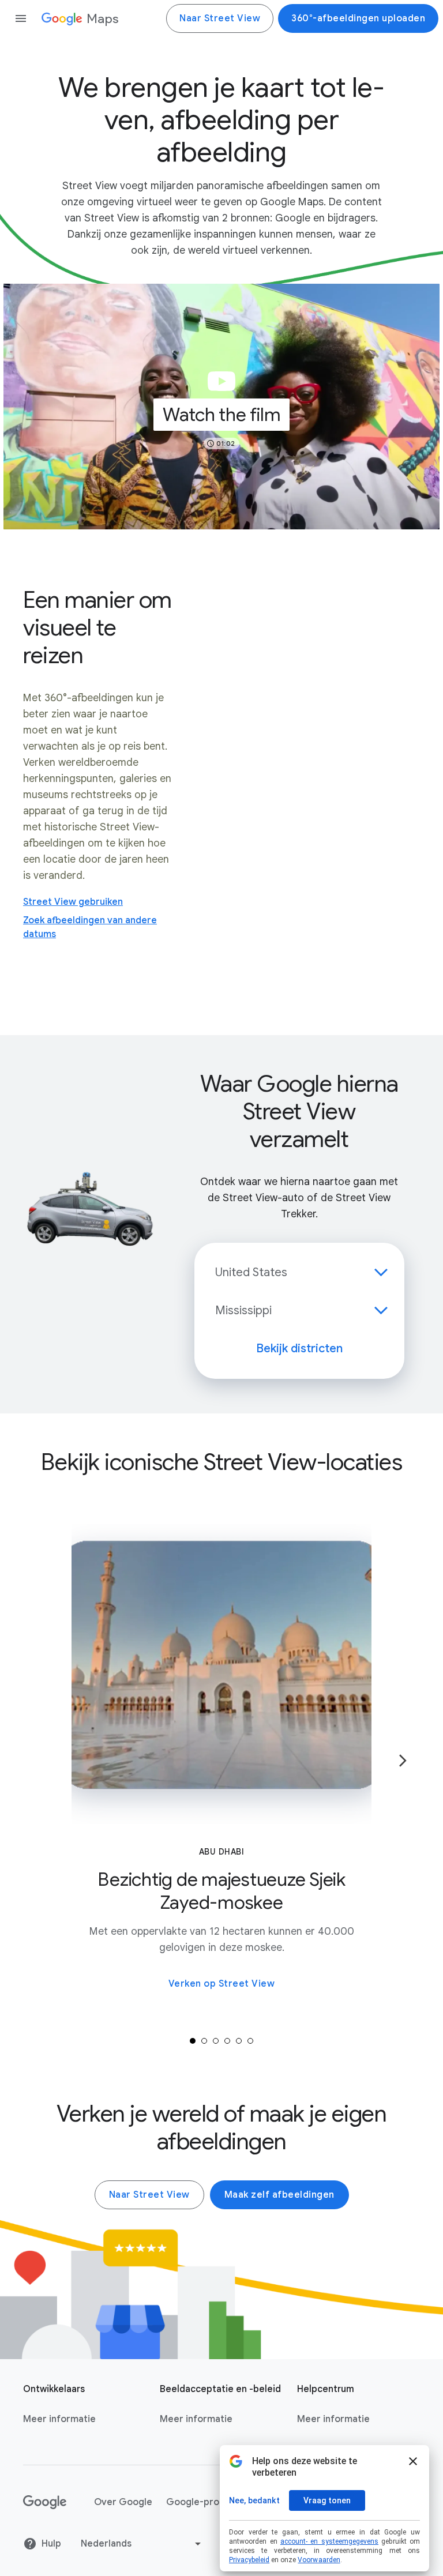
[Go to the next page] (403, 1761)
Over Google (123, 2502)
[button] (221, 407)
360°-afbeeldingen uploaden (358, 18)
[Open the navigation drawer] (21, 18)
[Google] (45, 2502)
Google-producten (208, 2502)
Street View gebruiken (73, 902)
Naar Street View (220, 18)
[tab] (193, 2041)
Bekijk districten (299, 1349)
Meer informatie (59, 2419)
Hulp (51, 2544)
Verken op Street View (222, 1984)
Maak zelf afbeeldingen (279, 2195)
